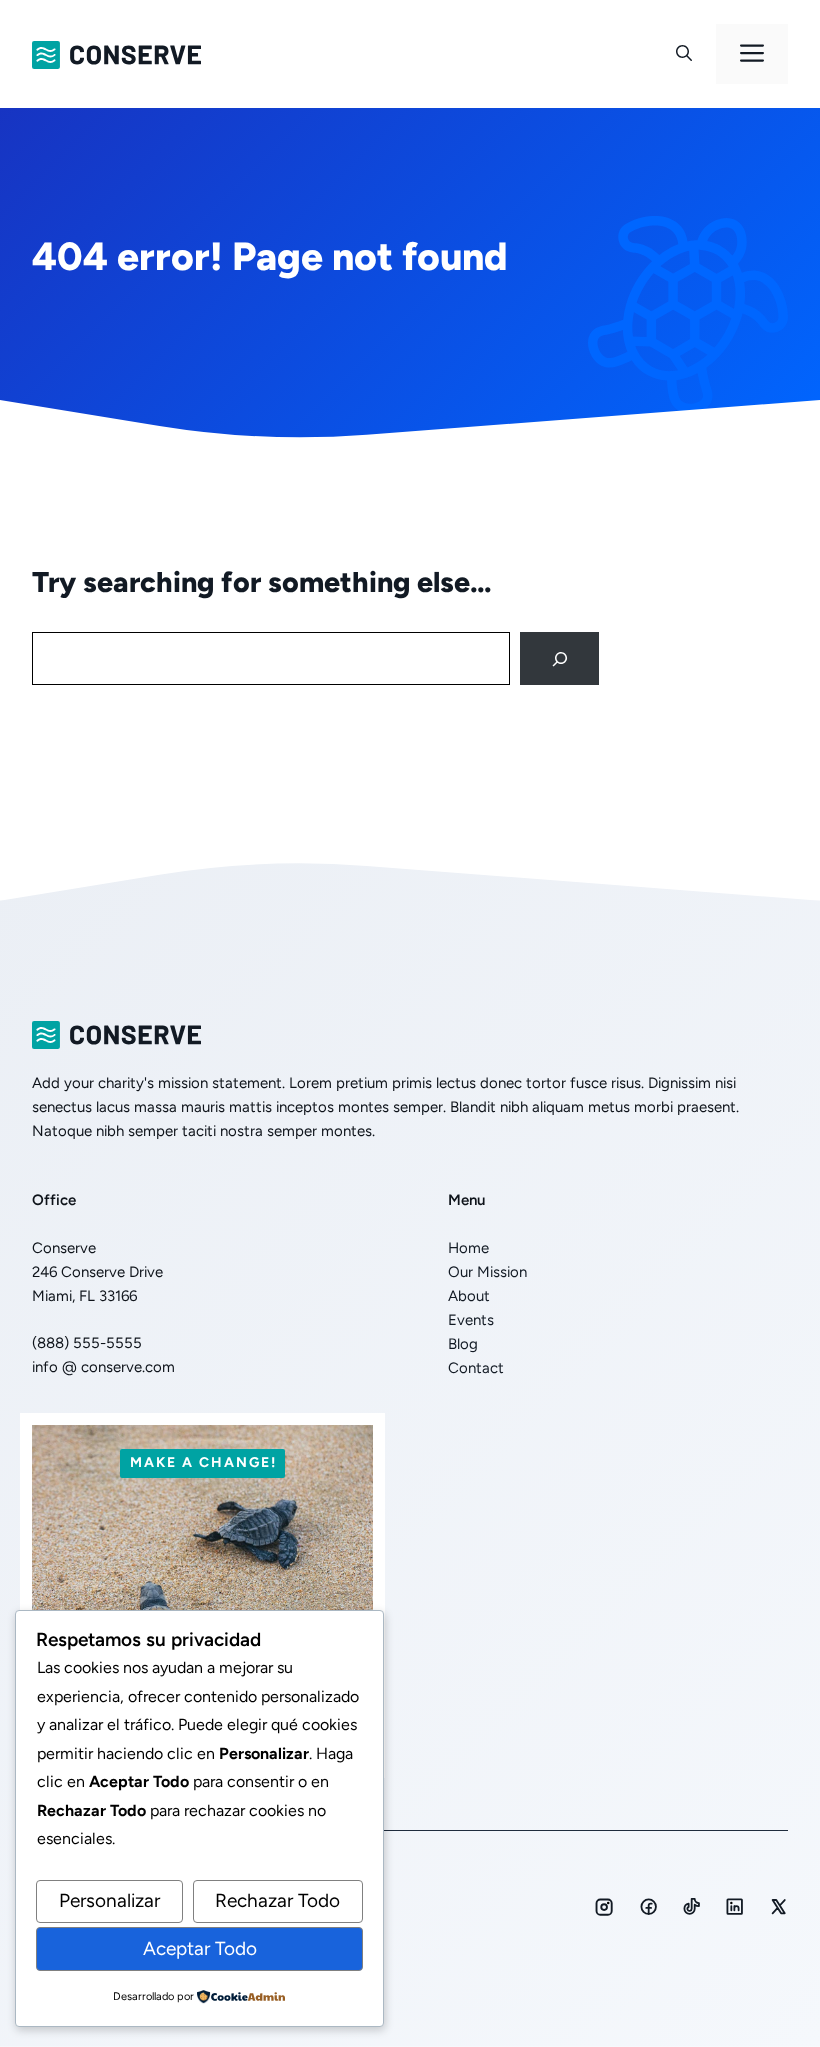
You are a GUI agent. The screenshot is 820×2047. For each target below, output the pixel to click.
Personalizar (109, 1900)
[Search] (559, 658)
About (469, 1296)
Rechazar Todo (277, 1900)
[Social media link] (604, 1907)
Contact (476, 1368)
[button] (684, 54)
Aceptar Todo (200, 1948)
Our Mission (487, 1272)
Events (471, 1320)
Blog (463, 1344)
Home (468, 1248)
